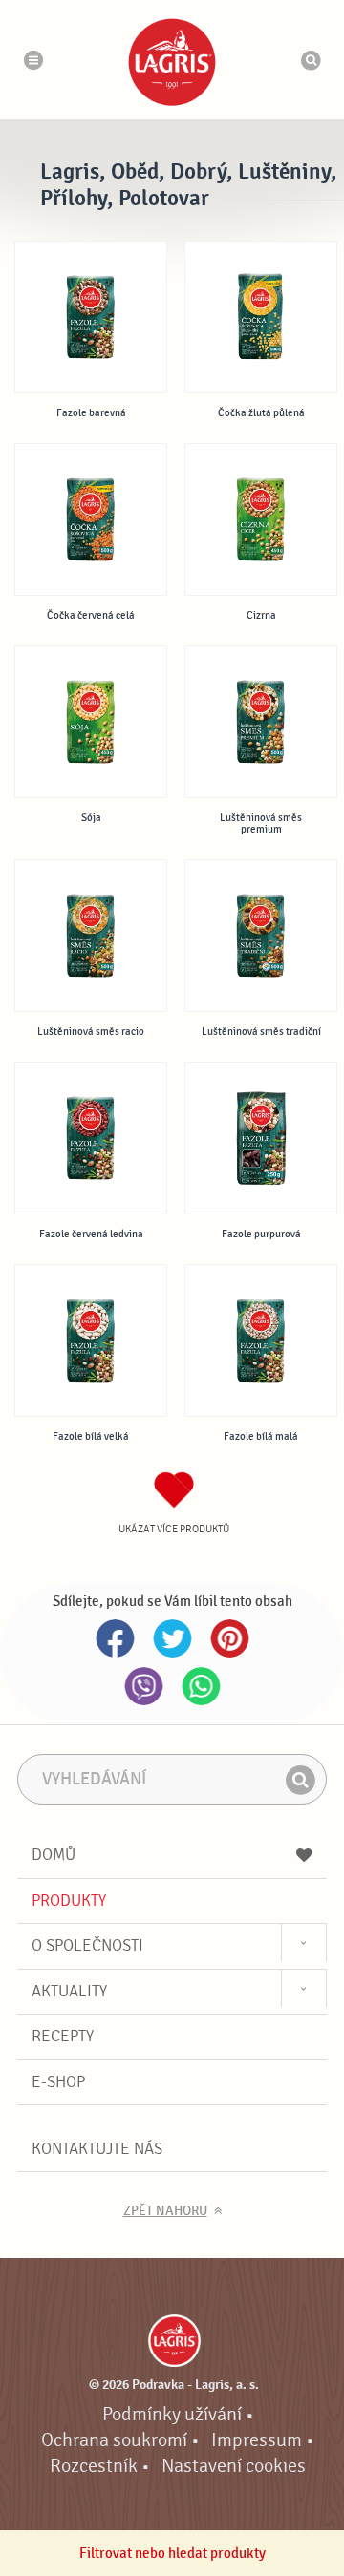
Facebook (115, 1638)
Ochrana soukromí (114, 2440)
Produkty (69, 1900)
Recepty (63, 2036)
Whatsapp (201, 1686)
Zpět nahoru (165, 2211)
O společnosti (87, 1945)
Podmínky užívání (172, 2415)
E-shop (58, 2082)
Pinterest (229, 1638)
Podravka (172, 62)
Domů (54, 1855)
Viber (143, 1686)
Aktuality (69, 1991)
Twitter (172, 1638)
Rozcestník (94, 2466)
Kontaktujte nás (97, 2149)
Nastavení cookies (234, 2466)
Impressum (257, 2440)
